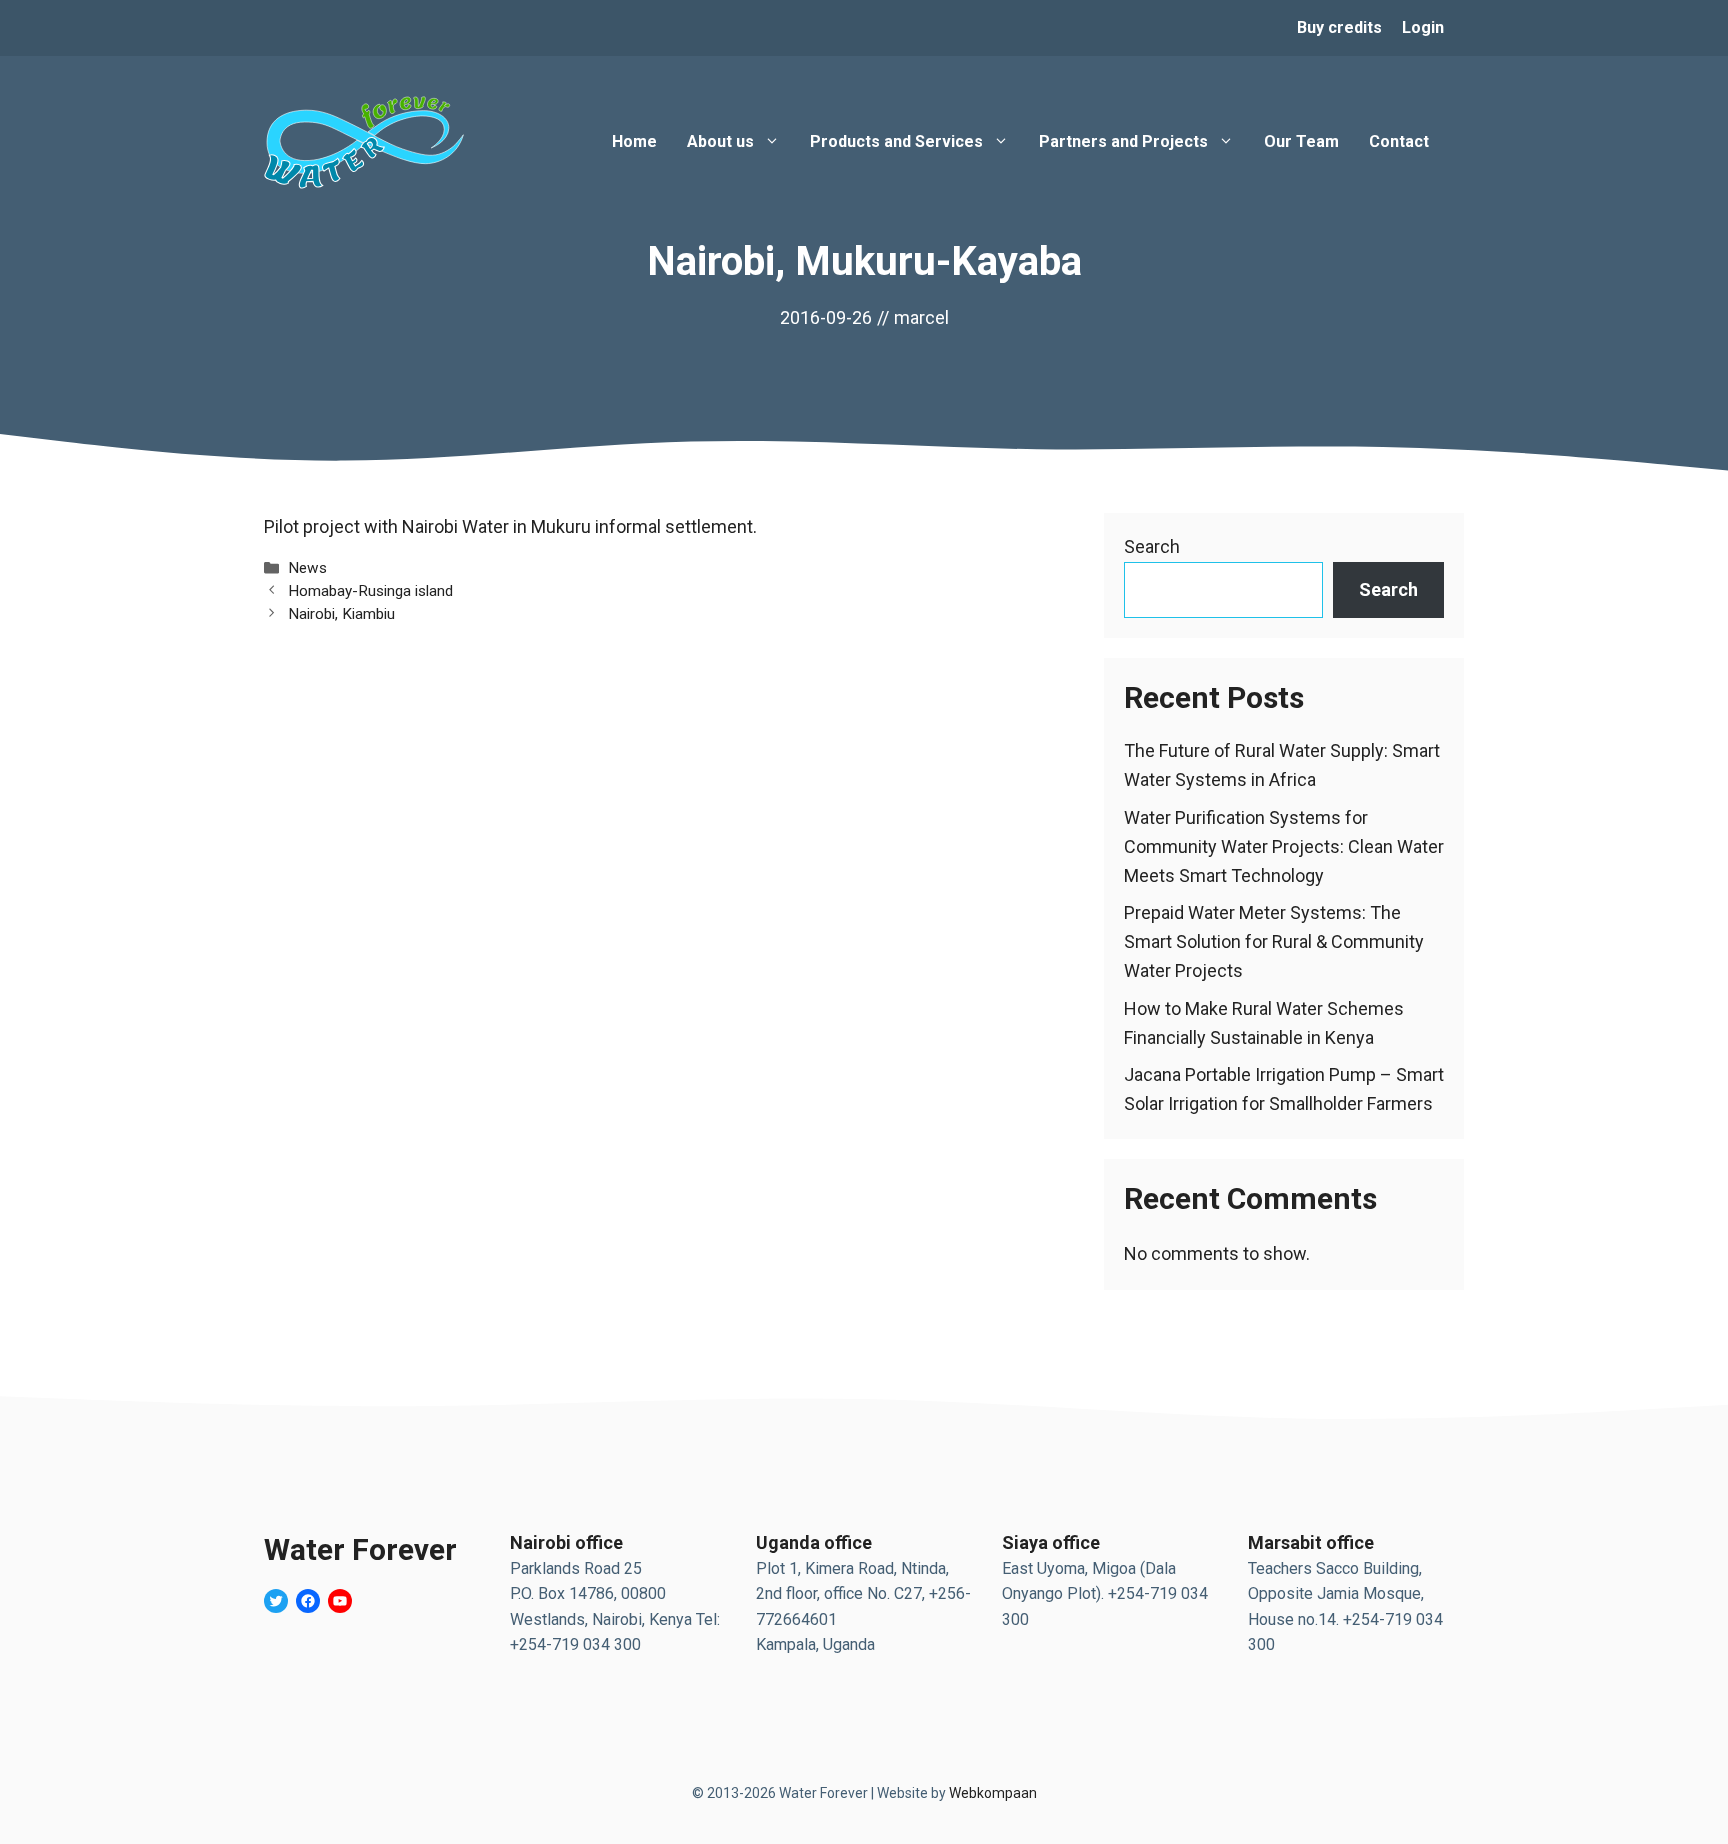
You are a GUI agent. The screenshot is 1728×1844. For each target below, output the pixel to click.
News (307, 568)
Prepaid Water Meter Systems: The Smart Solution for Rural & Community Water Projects (1274, 941)
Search (1152, 546)
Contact (1399, 141)
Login (1423, 27)
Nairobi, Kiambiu (341, 614)
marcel (921, 317)
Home (634, 141)
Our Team (1301, 141)
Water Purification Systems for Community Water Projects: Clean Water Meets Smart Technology (1284, 846)
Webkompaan (993, 1793)
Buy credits (1339, 27)
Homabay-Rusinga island (370, 591)
